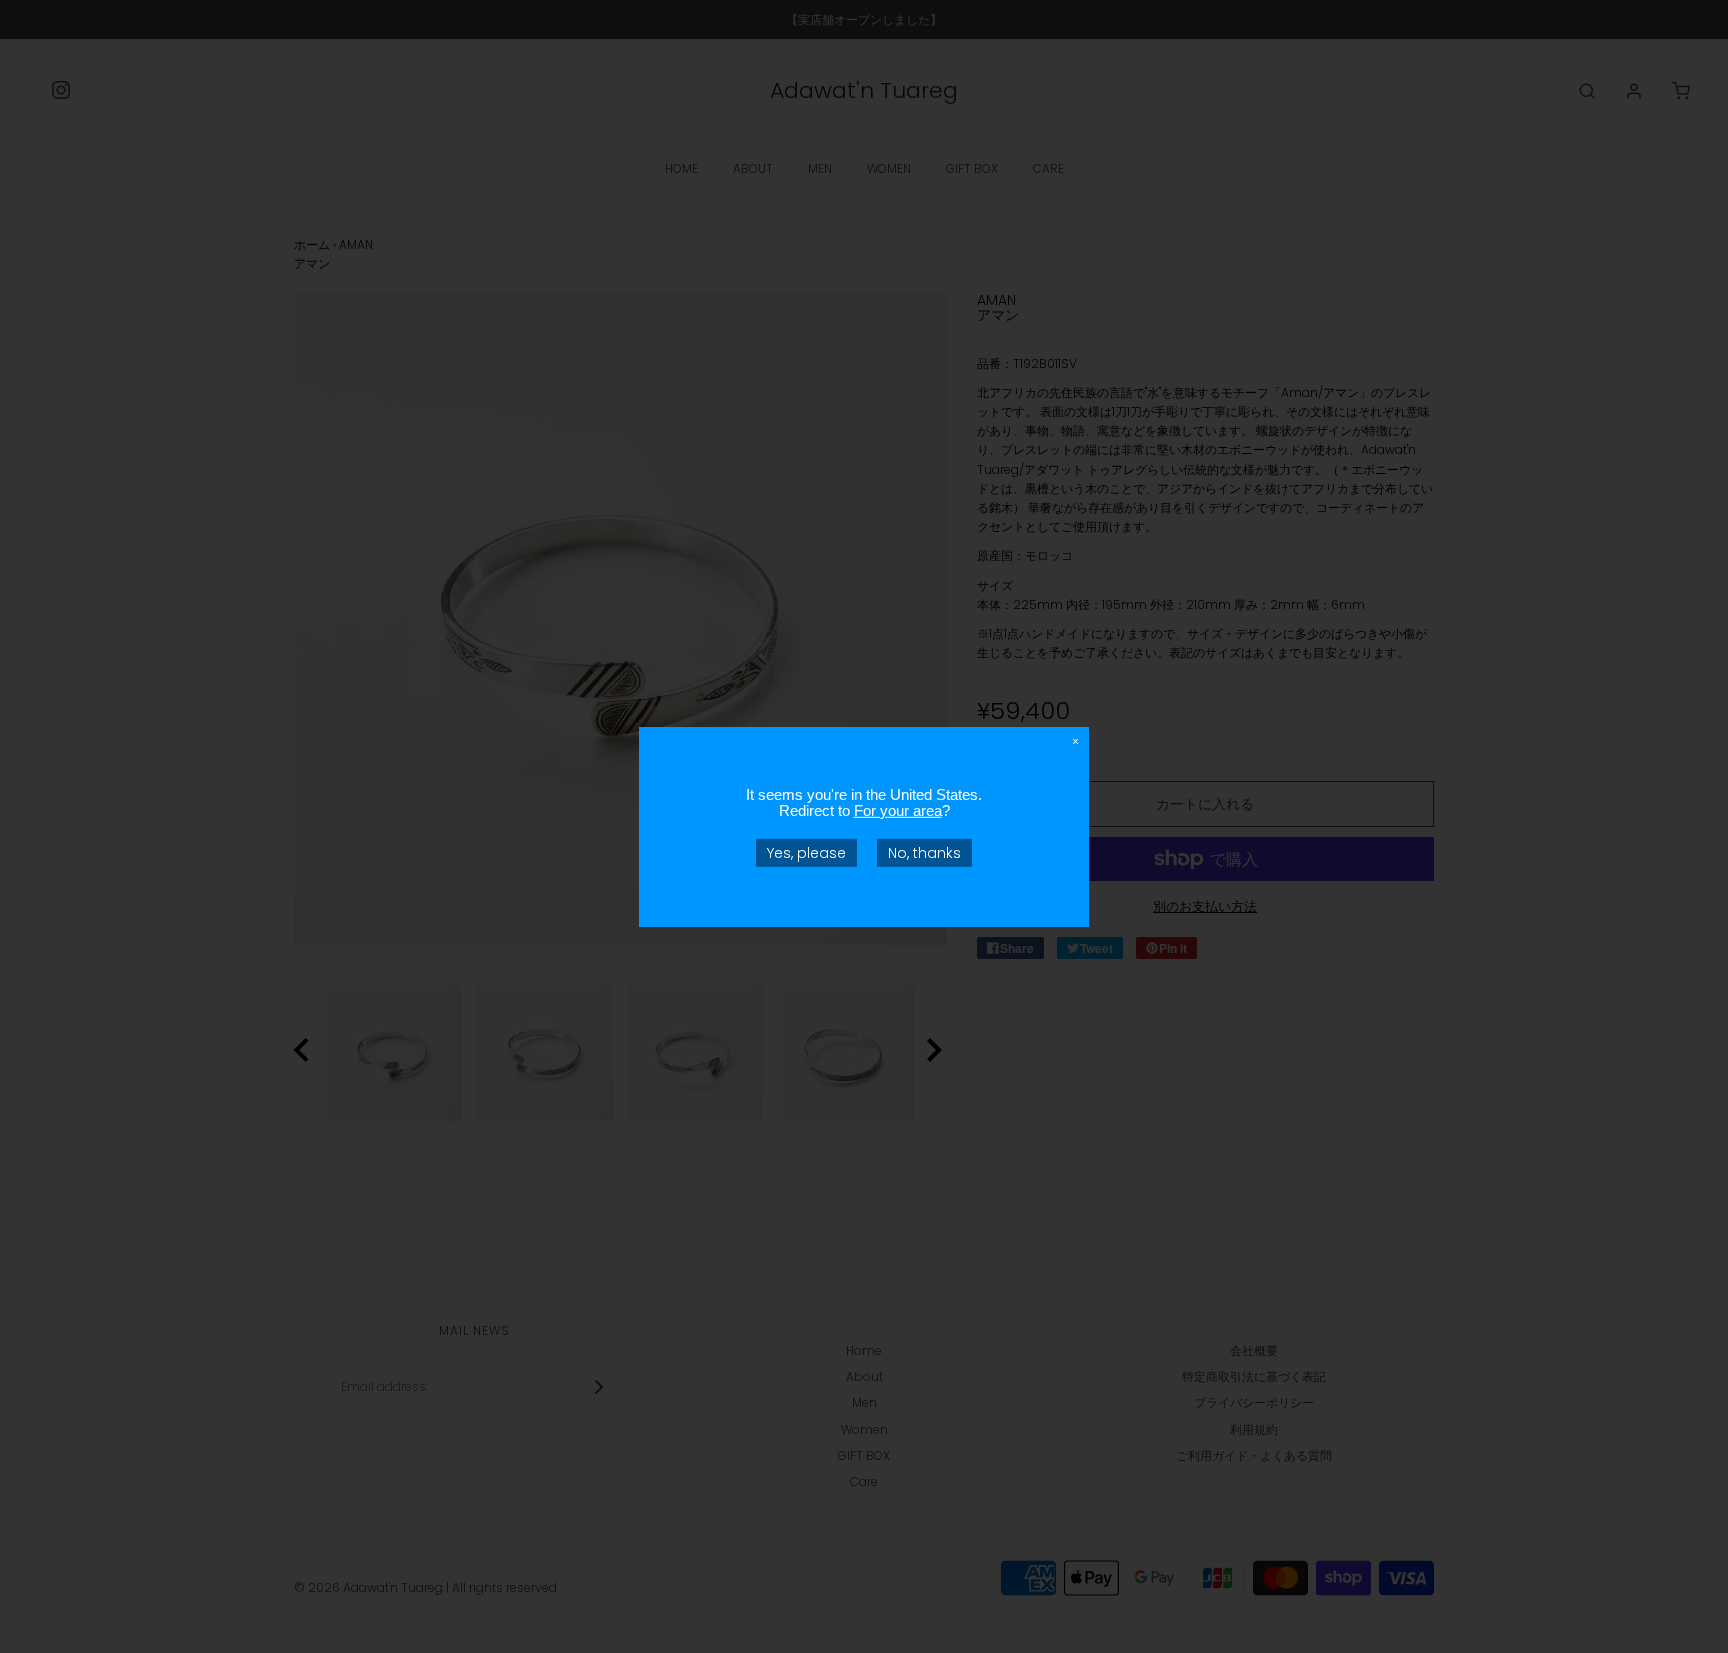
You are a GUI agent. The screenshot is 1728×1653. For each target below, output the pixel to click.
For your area (898, 809)
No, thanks (924, 852)
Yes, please (806, 852)
